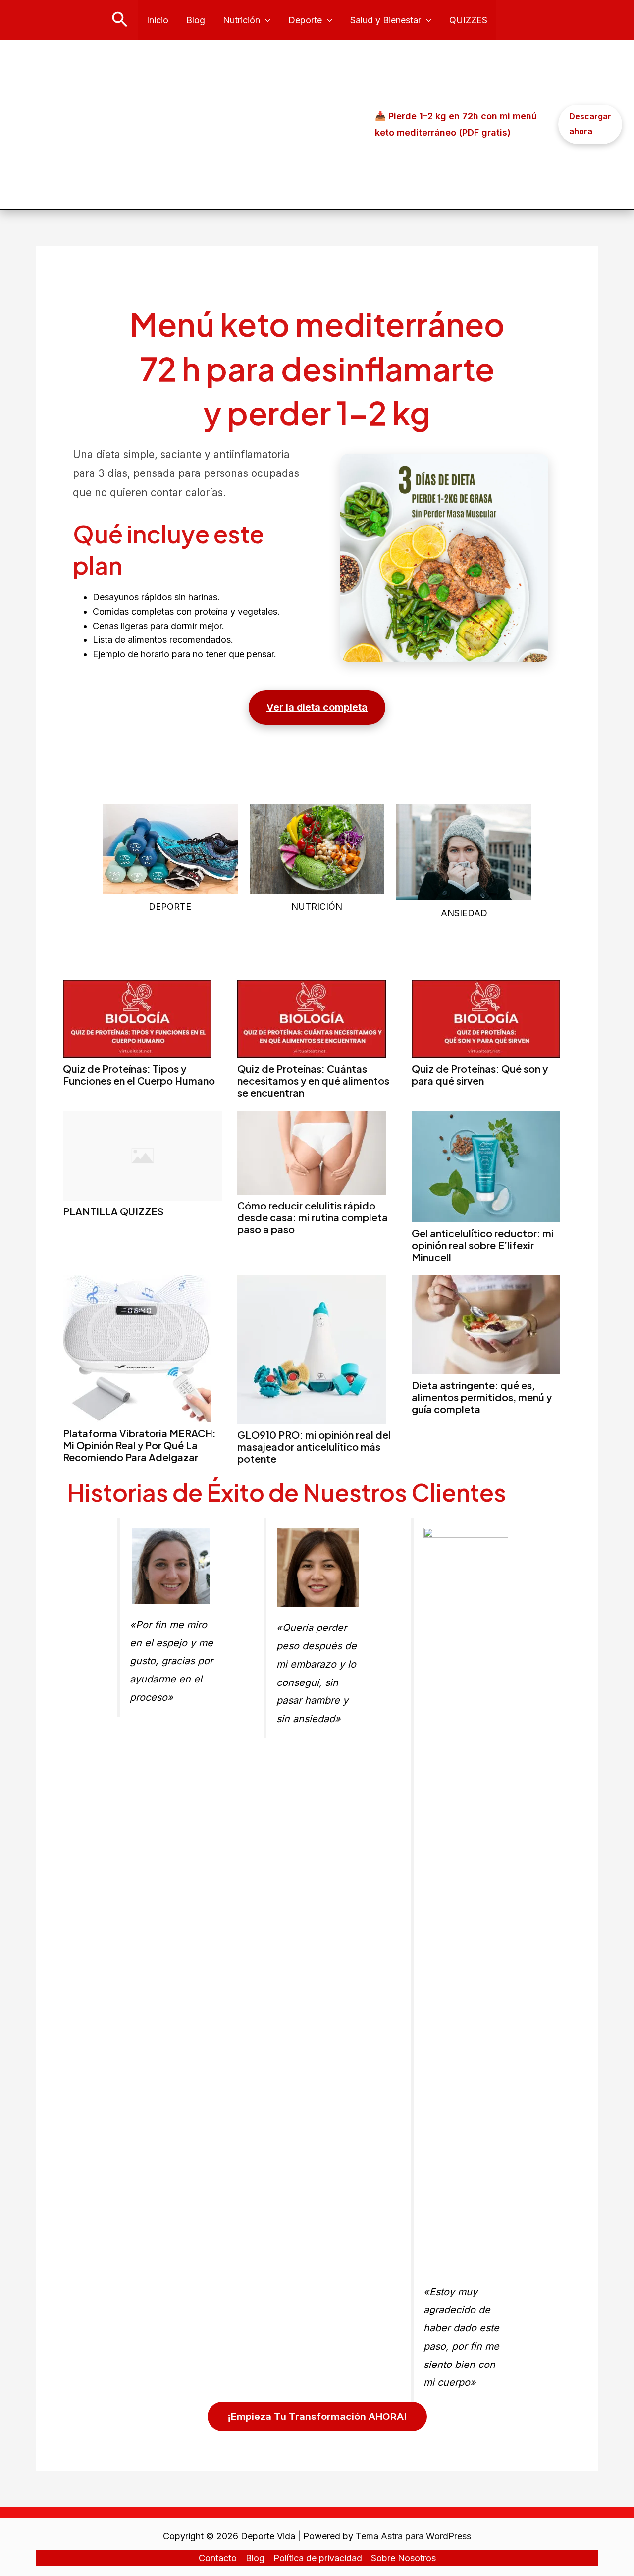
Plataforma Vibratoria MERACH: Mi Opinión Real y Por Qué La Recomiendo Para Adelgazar (139, 1445)
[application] (265, 20)
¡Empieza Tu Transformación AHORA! (317, 2417)
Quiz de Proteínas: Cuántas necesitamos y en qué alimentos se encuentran (313, 1080)
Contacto (218, 2558)
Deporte (305, 20)
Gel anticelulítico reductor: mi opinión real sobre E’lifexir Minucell (483, 1245)
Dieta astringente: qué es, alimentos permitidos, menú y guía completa (482, 1397)
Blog (196, 20)
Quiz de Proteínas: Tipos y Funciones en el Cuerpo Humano (139, 1075)
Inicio (158, 20)
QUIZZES (468, 20)
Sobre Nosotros (403, 2558)
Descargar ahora (590, 124)
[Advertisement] (189, 124)
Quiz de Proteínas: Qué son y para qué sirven (480, 1075)
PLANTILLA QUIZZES (113, 1211)
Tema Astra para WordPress (413, 2536)
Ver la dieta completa (317, 707)
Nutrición (241, 20)
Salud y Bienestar (386, 20)
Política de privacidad (318, 2558)
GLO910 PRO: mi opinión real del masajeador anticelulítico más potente (314, 1446)
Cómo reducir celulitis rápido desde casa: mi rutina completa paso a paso (313, 1217)
